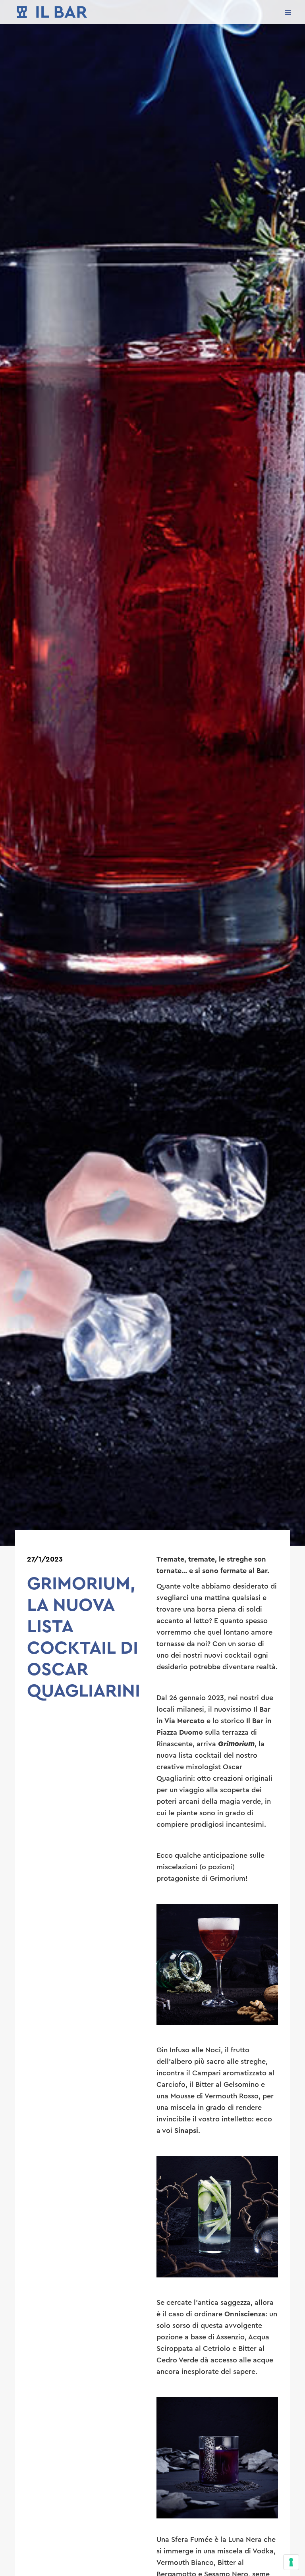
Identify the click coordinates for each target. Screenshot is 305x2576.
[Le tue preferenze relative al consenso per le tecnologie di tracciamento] (291, 2562)
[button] (288, 12)
